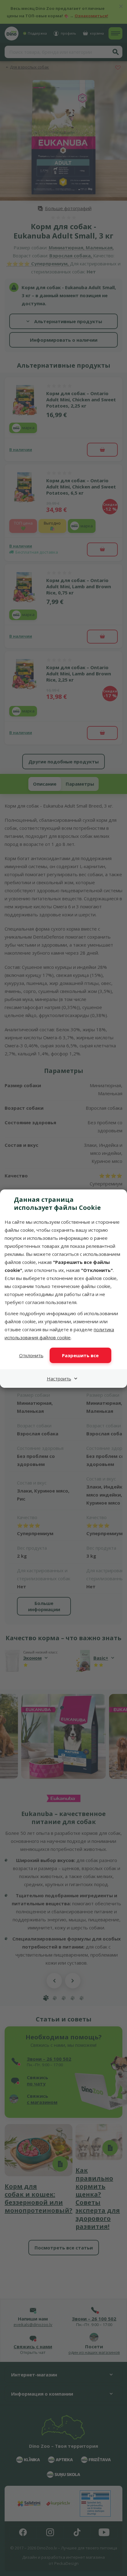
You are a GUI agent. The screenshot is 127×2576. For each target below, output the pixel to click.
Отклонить (31, 1355)
